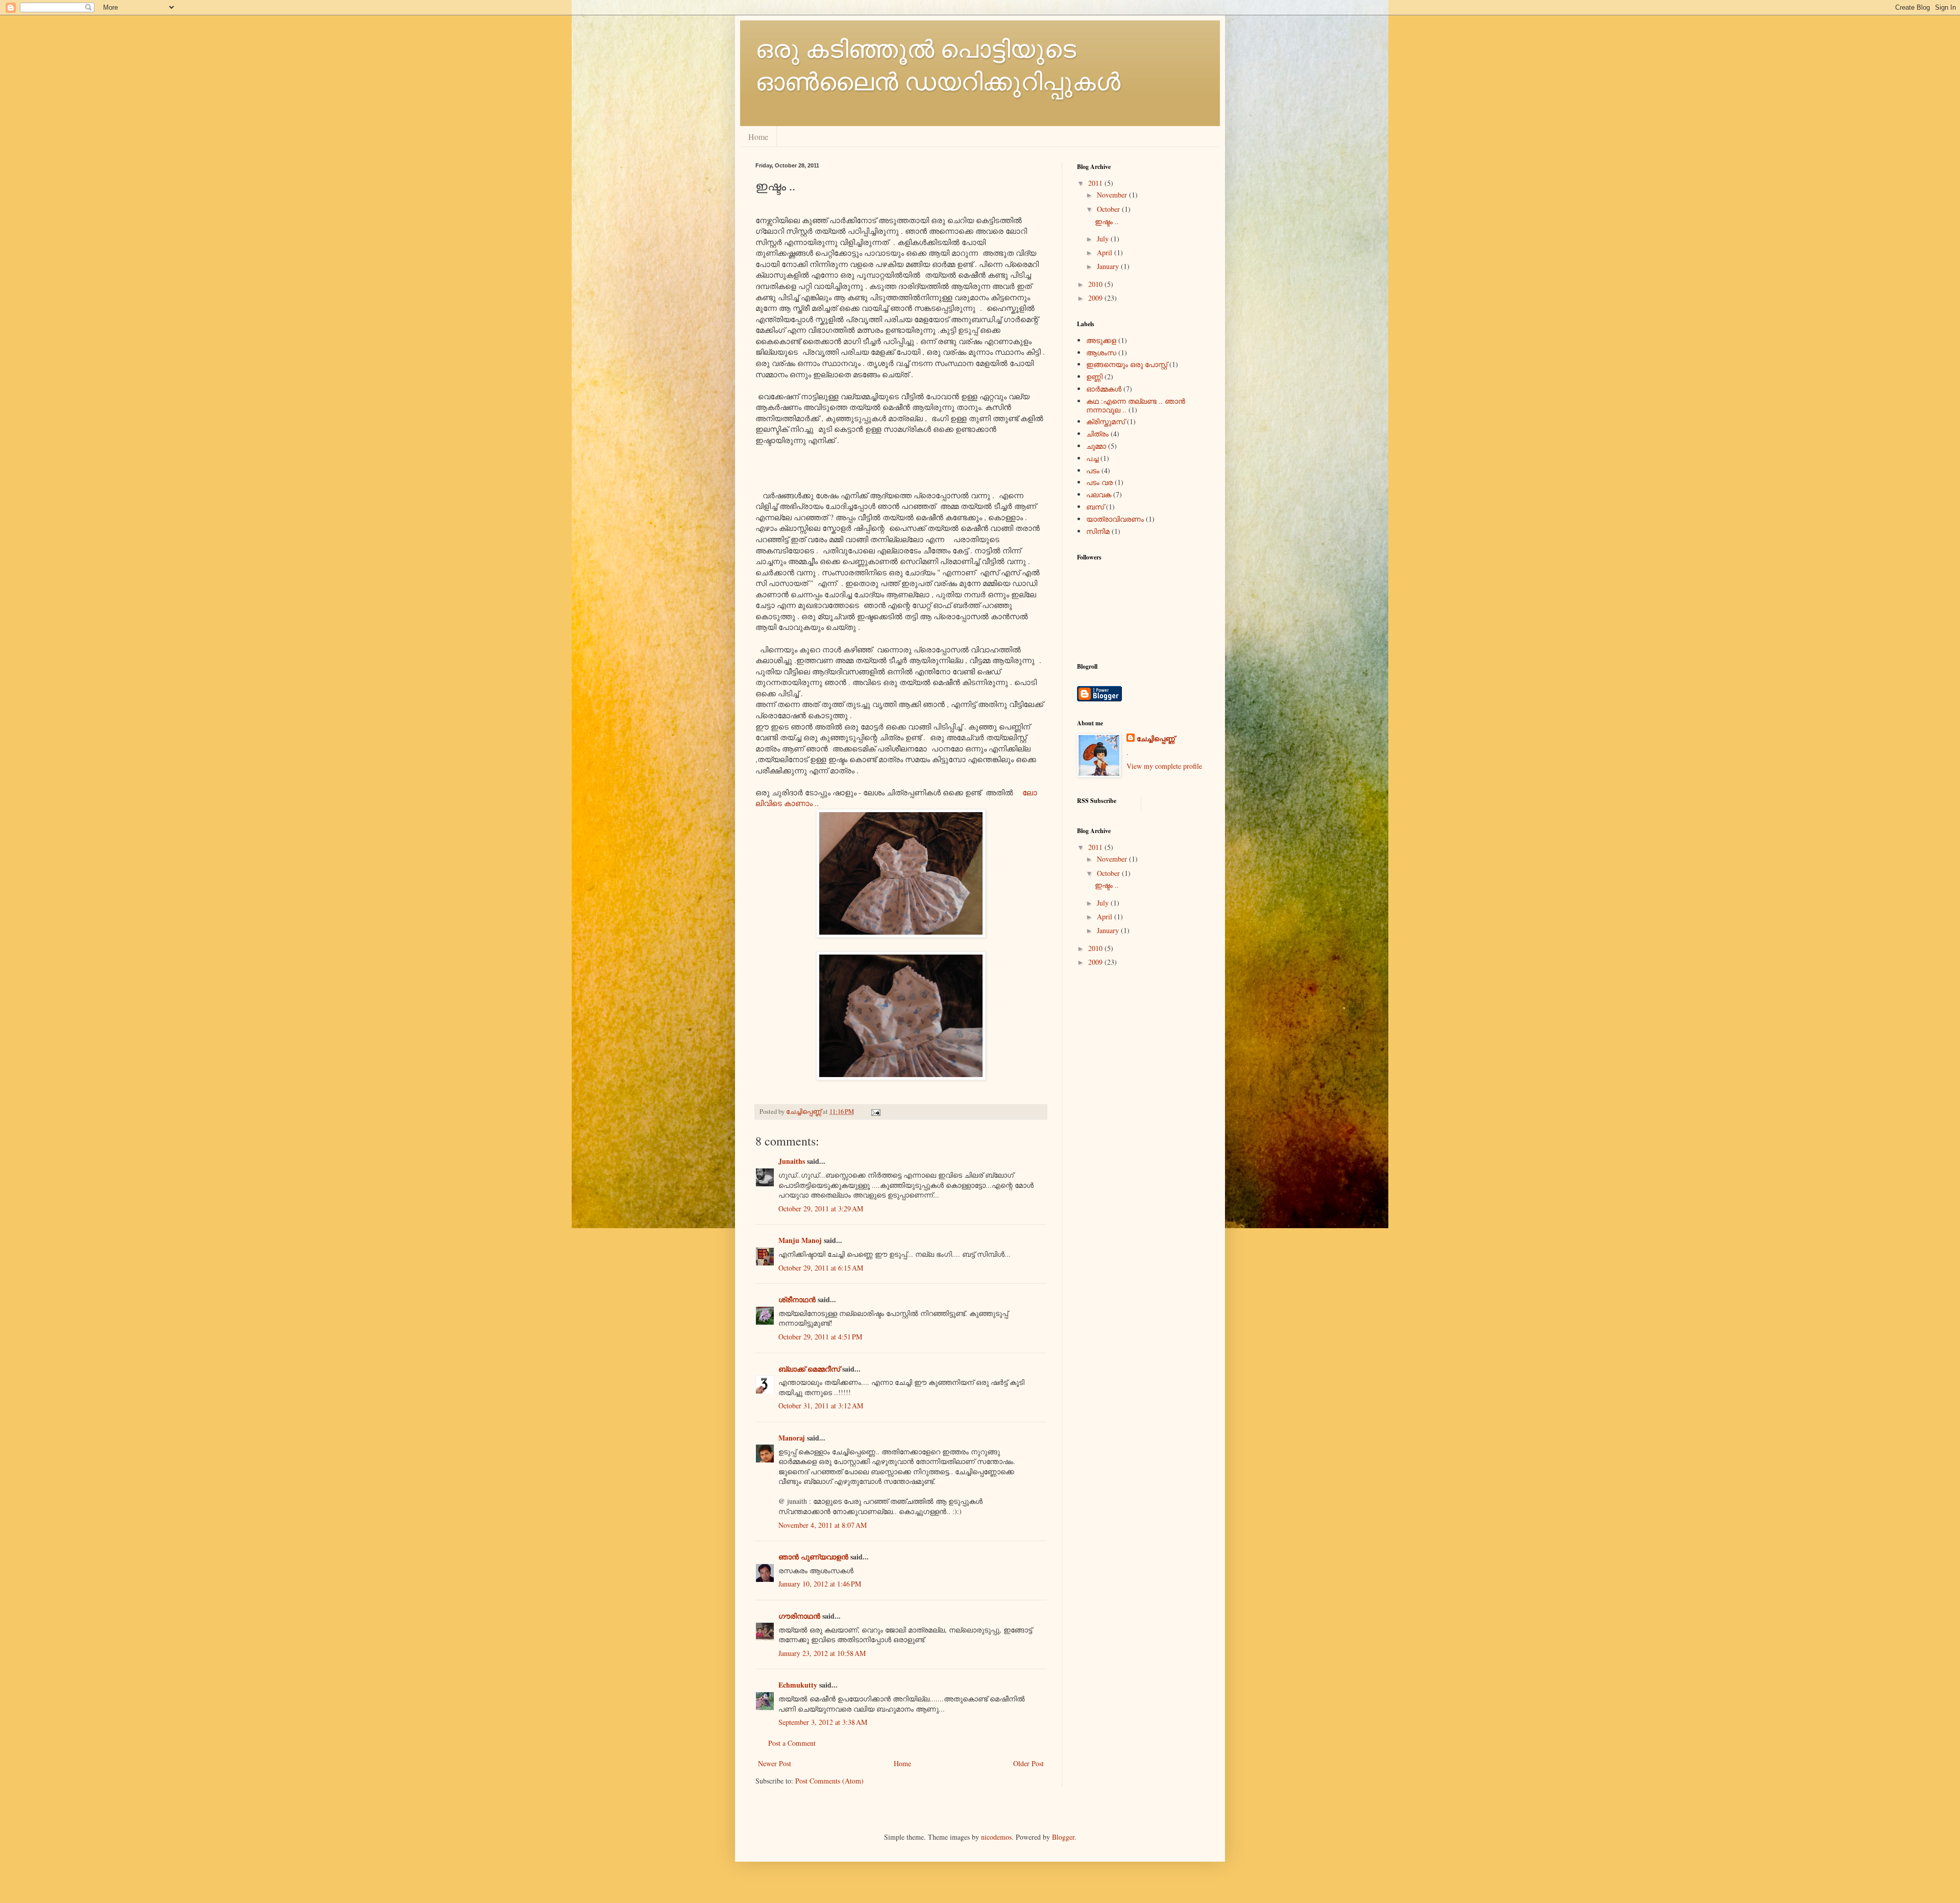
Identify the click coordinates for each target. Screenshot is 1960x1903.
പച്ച (1092, 458)
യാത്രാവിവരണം (1115, 519)
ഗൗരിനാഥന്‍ (799, 1616)
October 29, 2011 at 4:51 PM (820, 1337)
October (1109, 209)
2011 (1096, 183)
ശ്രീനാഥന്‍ (797, 1299)
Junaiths (792, 1161)
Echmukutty (798, 1685)
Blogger (1063, 1837)
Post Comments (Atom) (829, 1781)
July (1104, 239)
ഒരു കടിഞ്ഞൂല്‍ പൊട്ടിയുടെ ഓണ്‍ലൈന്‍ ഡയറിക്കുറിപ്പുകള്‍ (938, 64)
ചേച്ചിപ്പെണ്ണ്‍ (1156, 739)
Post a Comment (792, 1743)
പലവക (1099, 494)
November (1113, 195)
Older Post (1028, 1763)
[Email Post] (875, 1112)
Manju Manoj (800, 1240)
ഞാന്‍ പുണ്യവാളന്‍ (813, 1557)
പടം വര (1099, 482)
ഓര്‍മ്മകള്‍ (1104, 389)
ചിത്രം (1097, 434)
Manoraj (792, 1438)
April (1106, 252)
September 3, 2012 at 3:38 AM (823, 1722)
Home (758, 137)
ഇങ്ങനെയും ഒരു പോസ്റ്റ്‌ (1127, 364)
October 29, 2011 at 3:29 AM (821, 1209)
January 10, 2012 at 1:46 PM (820, 1584)
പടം (1093, 470)
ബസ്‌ (1095, 507)
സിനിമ (1098, 531)
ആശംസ (1101, 352)
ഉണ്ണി (1094, 376)
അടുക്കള (1101, 340)
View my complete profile (1164, 766)
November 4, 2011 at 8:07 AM (823, 1525)
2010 (1096, 284)
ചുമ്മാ (1096, 446)
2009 (1096, 298)
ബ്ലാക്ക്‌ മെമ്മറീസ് (809, 1369)
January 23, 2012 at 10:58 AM (822, 1653)
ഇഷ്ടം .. (1107, 221)
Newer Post (775, 1763)
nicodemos (996, 1837)
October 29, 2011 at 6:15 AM (821, 1268)
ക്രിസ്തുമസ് (1106, 421)
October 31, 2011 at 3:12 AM (821, 1406)
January (1109, 266)
